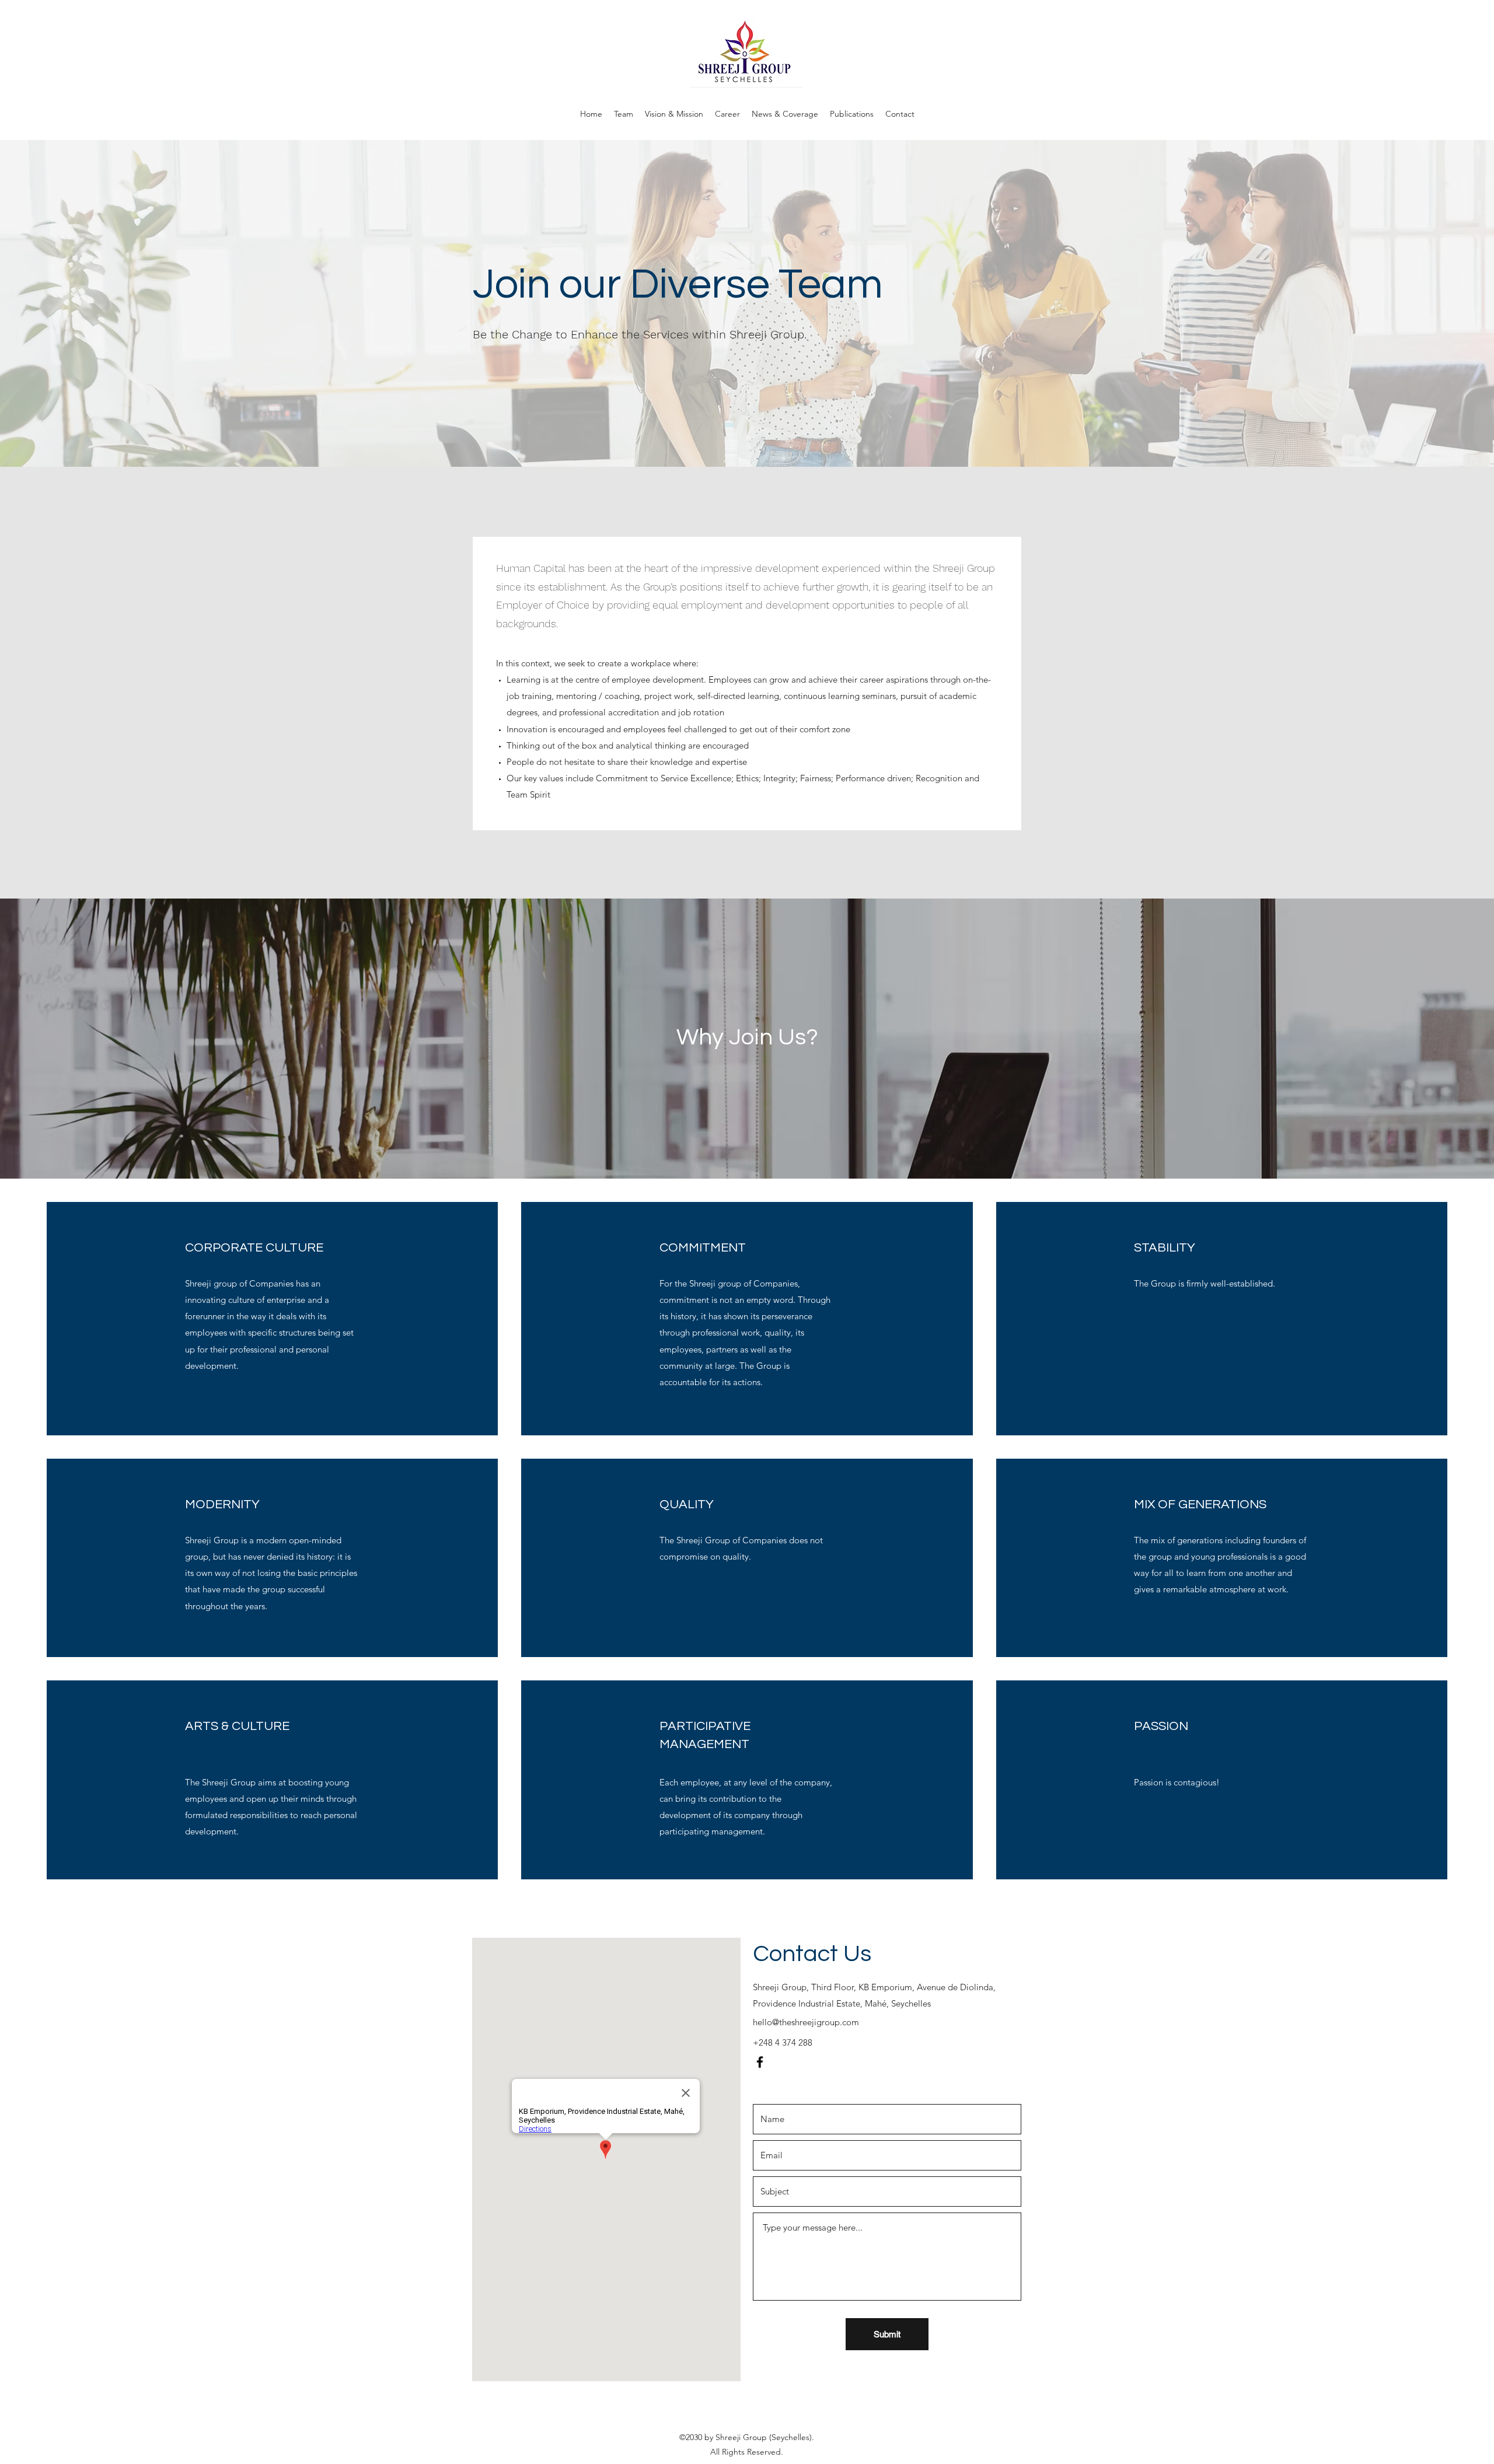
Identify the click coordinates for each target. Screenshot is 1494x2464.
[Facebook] (760, 2062)
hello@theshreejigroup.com (806, 2022)
